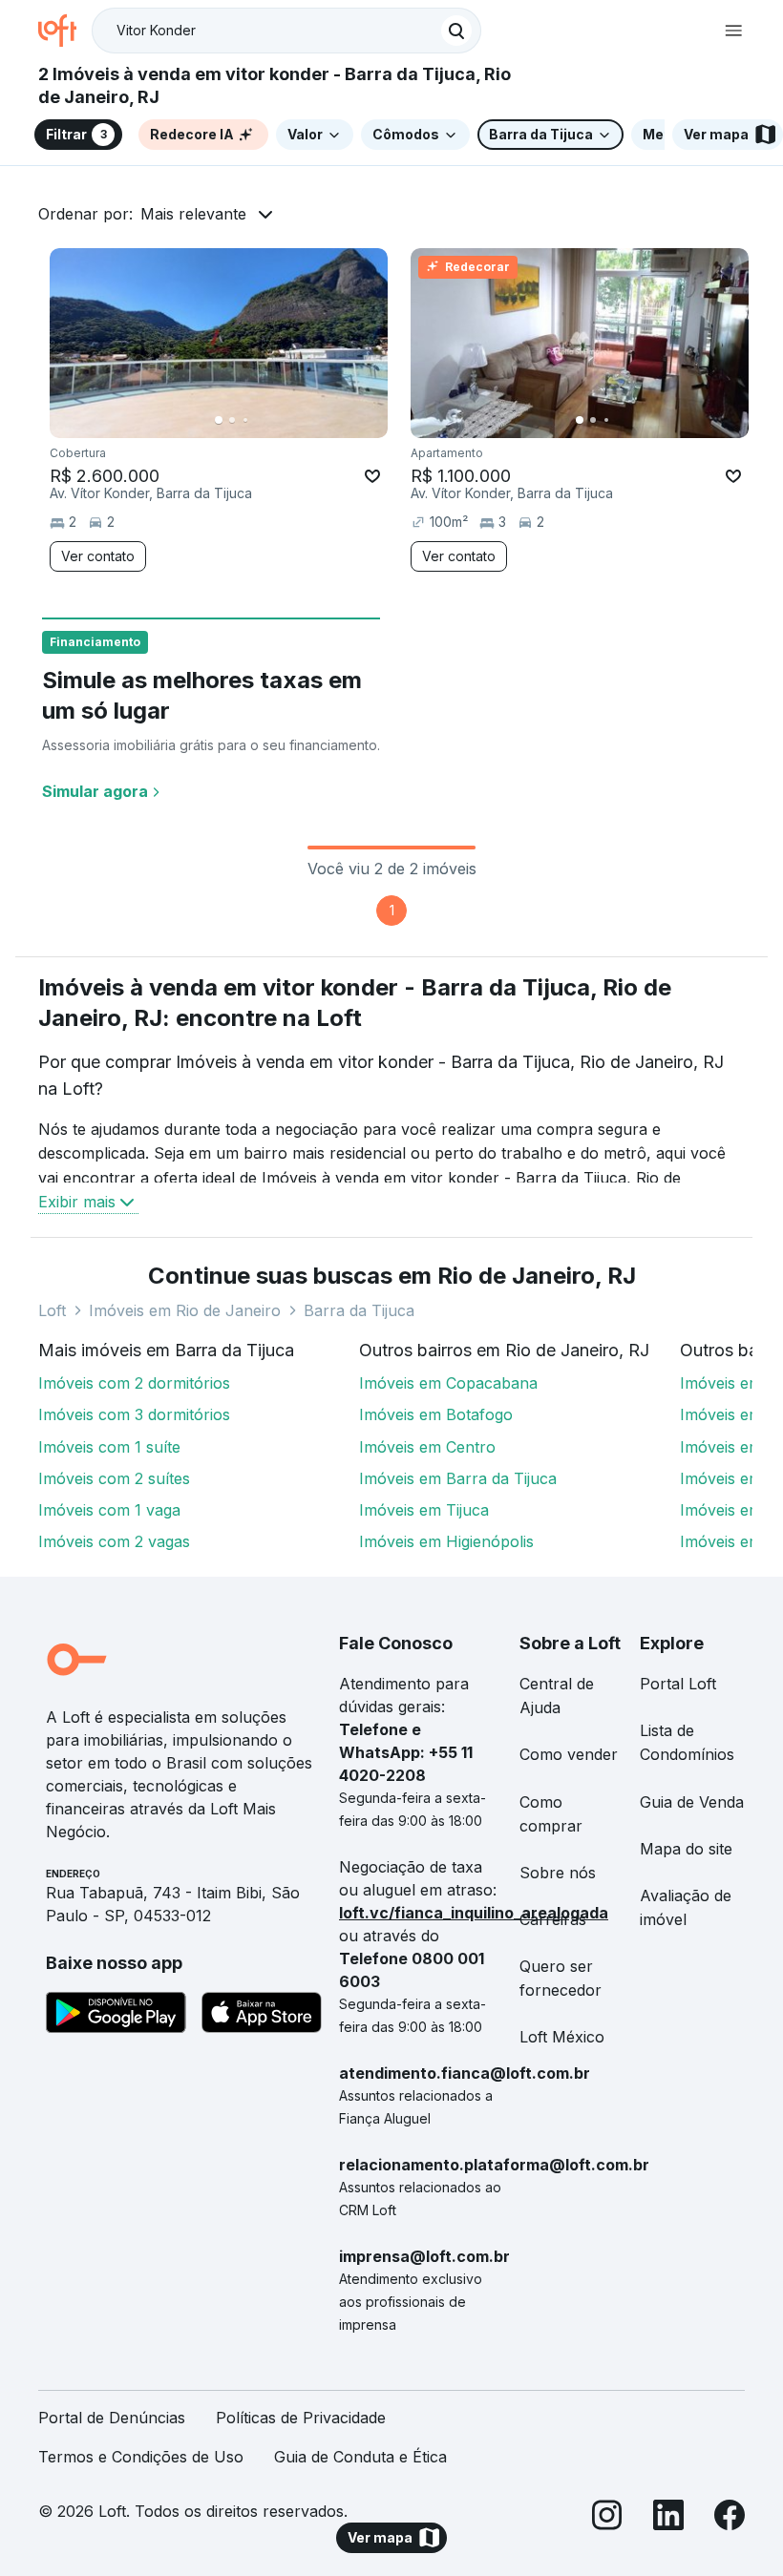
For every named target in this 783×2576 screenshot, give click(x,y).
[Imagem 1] (219, 420)
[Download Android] (116, 2016)
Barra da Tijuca (359, 1310)
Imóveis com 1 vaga (109, 1510)
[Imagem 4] (259, 420)
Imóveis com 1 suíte (109, 1447)
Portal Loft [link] (678, 1684)
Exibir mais (77, 1202)
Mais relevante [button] (193, 214)
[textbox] (286, 31)
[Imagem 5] (272, 420)
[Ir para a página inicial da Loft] (65, 31)
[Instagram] (607, 2518)
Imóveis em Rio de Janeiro (185, 1310)
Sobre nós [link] (558, 1873)
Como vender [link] (569, 1754)
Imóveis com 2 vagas (114, 1541)
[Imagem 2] (232, 420)
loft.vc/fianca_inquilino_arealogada (474, 1913)
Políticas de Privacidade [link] (301, 2418)
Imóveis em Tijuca (424, 1510)
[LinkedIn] (668, 2518)
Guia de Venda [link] (692, 1802)
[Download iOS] (262, 2016)
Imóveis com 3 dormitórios (134, 1414)
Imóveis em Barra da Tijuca (458, 1478)
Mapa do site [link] (686, 1849)
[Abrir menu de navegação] (733, 31)
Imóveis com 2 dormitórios (134, 1383)
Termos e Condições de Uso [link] (141, 2457)
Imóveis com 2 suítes (114, 1478)
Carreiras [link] (553, 1919)
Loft (52, 1310)
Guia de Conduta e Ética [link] (360, 2457)
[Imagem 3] (245, 420)
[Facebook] (730, 2518)
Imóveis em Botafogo (436, 1414)
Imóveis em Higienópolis (446, 1541)
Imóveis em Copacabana (448, 1383)
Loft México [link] (562, 2037)
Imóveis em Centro (427, 1447)
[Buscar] (456, 31)
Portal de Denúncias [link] (112, 2418)
